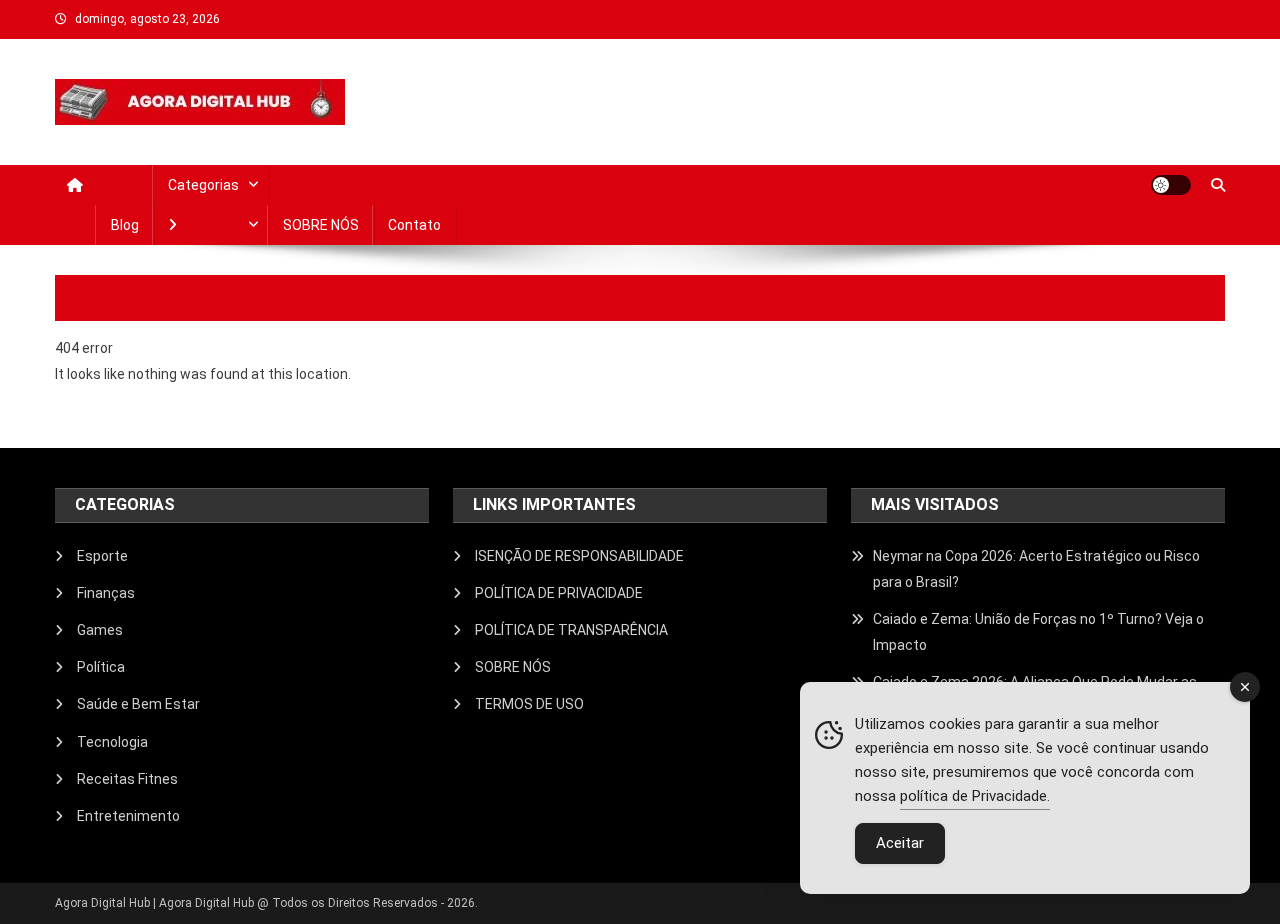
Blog (125, 225)
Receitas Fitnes (127, 779)
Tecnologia (112, 742)
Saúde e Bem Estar (138, 704)
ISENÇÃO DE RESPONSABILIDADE (579, 556)
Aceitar (900, 843)
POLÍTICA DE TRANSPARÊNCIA (571, 630)
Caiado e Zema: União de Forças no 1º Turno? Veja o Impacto (1038, 632)
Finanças (106, 593)
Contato (414, 225)
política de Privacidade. (975, 796)
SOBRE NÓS (321, 225)
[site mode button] (1171, 185)
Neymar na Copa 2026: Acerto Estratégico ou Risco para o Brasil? (1036, 569)
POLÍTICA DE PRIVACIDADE (559, 593)
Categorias (203, 185)
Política (101, 667)
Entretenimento (128, 816)
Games (100, 630)
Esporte (102, 556)
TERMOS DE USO (529, 704)
